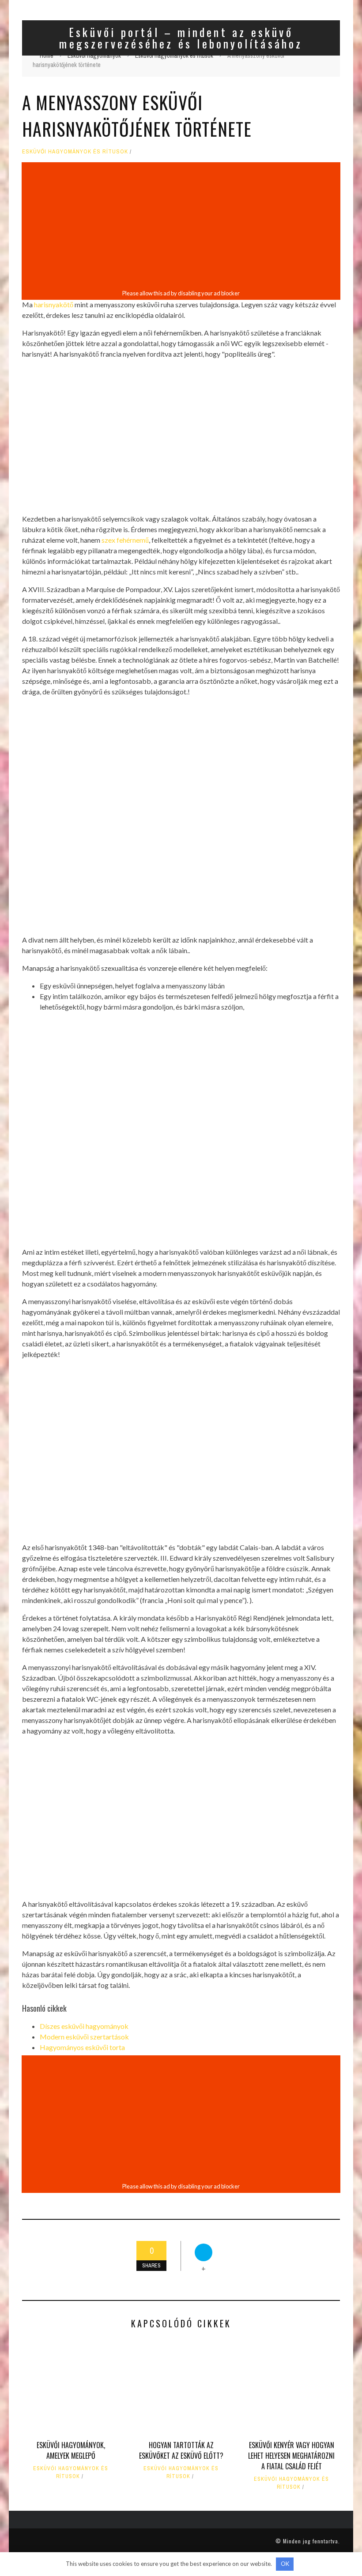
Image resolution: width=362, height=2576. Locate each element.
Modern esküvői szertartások (84, 2037)
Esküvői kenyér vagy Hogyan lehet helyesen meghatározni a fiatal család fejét (291, 2456)
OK (285, 2564)
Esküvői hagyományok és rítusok (75, 151)
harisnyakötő (54, 304)
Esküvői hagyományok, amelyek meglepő (71, 2450)
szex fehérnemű (125, 540)
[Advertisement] (181, 226)
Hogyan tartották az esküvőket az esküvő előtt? (181, 2450)
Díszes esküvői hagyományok (84, 2026)
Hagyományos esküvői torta (82, 2047)
